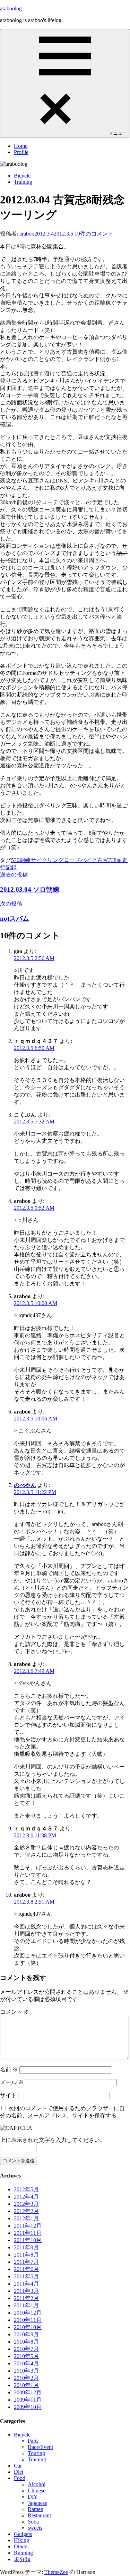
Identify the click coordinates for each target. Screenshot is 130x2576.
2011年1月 (26, 2305)
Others (21, 2546)
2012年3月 (26, 2204)
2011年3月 (26, 2291)
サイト (8, 2095)
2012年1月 (26, 2218)
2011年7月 (26, 2262)
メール (12, 2082)
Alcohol (37, 2484)
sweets (35, 2528)
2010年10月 (28, 2327)
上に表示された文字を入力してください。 (53, 2140)
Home (21, 146)
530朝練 (21, 860)
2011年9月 (26, 2247)
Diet (19, 2472)
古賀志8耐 (110, 860)
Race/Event (40, 2447)
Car (18, 2466)
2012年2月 (26, 2211)
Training (23, 182)
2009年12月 (28, 2392)
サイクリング (47, 860)
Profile (21, 152)
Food (20, 2478)
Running (23, 2553)
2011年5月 (26, 2276)
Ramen (36, 2509)
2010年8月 (26, 2342)
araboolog (11, 8)
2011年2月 (26, 2298)
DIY (33, 2497)
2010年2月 (26, 2378)
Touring (36, 2453)
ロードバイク (80, 860)
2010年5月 (26, 2356)
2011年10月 (28, 2240)
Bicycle (22, 176)
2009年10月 (28, 2407)
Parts (33, 2441)
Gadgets (23, 2534)
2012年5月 (26, 2189)
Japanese (37, 2503)
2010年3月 (26, 2371)
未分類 (22, 2559)
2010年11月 (28, 2320)
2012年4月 (26, 2197)
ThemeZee (56, 2572)
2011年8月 (26, 2255)
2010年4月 (26, 2363)
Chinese (37, 2491)
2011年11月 (28, 2233)
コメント (15, 2012)
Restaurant (39, 2515)
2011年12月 (28, 2226)
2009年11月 (28, 2400)
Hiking (21, 2540)
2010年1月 (26, 2385)
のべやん (25, 1485)
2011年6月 (26, 2269)
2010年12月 (28, 2313)
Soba (33, 2522)
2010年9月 (26, 2334)
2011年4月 (26, 2284)
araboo (27, 234)
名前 (9, 2070)
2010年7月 (26, 2349)
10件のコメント (94, 234)
